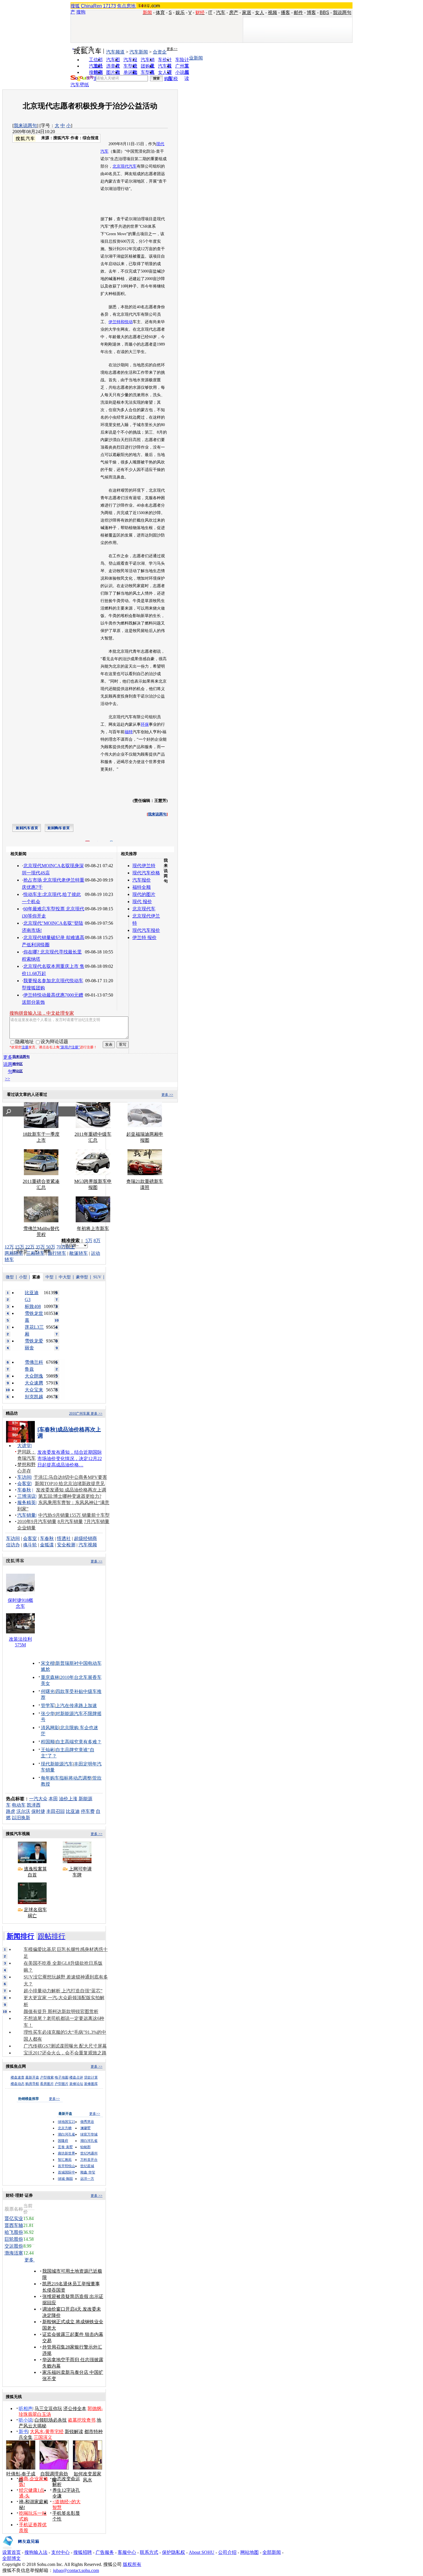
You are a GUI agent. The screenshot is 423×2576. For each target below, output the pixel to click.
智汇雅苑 (65, 2160)
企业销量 (26, 1528)
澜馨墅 (85, 2128)
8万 (97, 1241)
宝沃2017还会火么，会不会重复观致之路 (65, 2053)
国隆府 (63, 2141)
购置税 (171, 79)
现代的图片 (144, 894)
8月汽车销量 (70, 1521)
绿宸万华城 (89, 2134)
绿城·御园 (65, 2179)
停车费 (88, 1811)
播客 (285, 13)
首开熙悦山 (66, 2166)
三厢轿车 (35, 1253)
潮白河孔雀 (66, 2134)
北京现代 (121, 166)
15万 (20, 1247)
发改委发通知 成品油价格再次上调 (71, 1490)
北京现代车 (144, 909)
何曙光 (48, 1691)
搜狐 (75, 6)
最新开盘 (32, 2077)
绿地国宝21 (66, 2122)
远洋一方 (87, 2179)
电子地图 (62, 2077)
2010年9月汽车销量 (37, 1521)
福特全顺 (142, 887)
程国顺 (48, 1742)
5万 (89, 1241)
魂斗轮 (30, 1545)
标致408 (33, 1306)
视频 (273, 13)
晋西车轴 (14, 2225)
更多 (30, 2260)
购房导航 (32, 2084)
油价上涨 (68, 1799)
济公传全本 (75, 2409)
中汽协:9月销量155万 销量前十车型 (74, 1515)
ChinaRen (91, 6)
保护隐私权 (174, 2552)
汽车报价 (142, 880)
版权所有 (132, 2564)
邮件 (298, 13)
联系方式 (149, 2552)
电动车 (19, 1805)
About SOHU (202, 2552)
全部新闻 (272, 2552)
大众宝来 (34, 1390)
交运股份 (14, 2246)
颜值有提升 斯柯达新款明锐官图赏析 (61, 2011)
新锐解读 (74, 2432)
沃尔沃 (23, 1811)
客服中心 (127, 2552)
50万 (51, 1247)
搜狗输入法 (36, 2552)
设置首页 (12, 2552)
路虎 (11, 1811)
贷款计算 (91, 2077)
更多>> (172, 49)
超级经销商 (85, 1538)
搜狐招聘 (83, 2552)
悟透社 (64, 1538)
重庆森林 (50, 1677)
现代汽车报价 (146, 930)
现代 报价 (142, 902)
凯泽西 (34, 1805)
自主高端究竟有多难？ (79, 1742)
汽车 (221, 13)
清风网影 (50, 1728)
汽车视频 (88, 1545)
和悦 (125, 322)
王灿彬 (48, 1750)
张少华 (48, 1714)
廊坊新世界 (66, 2153)
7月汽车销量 (97, 1521)
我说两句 (342, 13)
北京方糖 (65, 2128)
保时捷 (38, 1811)
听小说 (26, 2420)
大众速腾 (34, 1383)
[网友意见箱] (21, 2548)
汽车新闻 (139, 52)
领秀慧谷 (87, 2122)
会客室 (24, 1484)
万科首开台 (89, 2160)
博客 (311, 13)
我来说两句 (25, 126)
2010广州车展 (79, 1414)
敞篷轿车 (79, 1253)
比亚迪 (73, 1811)
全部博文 (12, 2558)
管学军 (48, 1705)
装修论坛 (76, 2084)
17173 (109, 6)
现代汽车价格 (146, 873)
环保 (145, 724)
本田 (53, 1799)
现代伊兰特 (144, 866)
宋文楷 (48, 1663)
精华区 (18, 1064)
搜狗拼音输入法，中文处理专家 (42, 1013)
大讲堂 (24, 1446)
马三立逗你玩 (48, 2409)
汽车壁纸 (80, 85)
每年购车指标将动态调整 (66, 1778)
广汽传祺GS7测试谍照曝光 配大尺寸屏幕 (65, 2046)
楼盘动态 (18, 2084)
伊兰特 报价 (144, 937)
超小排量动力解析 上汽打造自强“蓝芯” (63, 1991)
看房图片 (47, 2084)
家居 (247, 13)
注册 (25, 1047)
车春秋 (24, 1490)
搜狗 (81, 12)
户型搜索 (47, 2077)
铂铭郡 (85, 2147)
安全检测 (66, 1545)
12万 (9, 1247)
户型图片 (62, 2084)
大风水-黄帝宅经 (47, 2432)
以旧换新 (21, 1818)
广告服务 (105, 2552)
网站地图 (249, 2552)
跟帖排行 (52, 1936)
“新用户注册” (70, 1047)
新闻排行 (20, 1936)
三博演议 (26, 1496)
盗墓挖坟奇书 (82, 2420)
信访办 (13, 1545)
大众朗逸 (34, 1376)
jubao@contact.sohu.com (76, 2570)
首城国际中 (66, 2172)
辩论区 (18, 1071)
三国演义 (43, 2437)
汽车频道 (115, 52)
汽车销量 (26, 1515)
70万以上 (66, 1247)
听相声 (26, 2409)
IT (210, 13)
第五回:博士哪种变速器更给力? (70, 1496)
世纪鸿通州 (89, 2153)
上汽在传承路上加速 (76, 1705)
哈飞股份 (14, 2232)
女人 (260, 13)
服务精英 (26, 1502)
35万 (40, 1247)
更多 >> (167, 1095)
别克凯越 (34, 1397)
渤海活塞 (14, 2253)
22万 (30, 1247)
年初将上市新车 (93, 1228)
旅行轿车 (57, 1253)
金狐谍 (47, 1545)
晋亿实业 (14, 2218)
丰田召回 (56, 1811)
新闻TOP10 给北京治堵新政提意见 (70, 1484)
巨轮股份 (14, 2239)
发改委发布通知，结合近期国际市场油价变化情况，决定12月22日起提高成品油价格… (70, 1459)
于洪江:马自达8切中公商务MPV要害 (70, 1477)
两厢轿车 (14, 1253)
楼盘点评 (76, 2077)
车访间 (24, 1477)
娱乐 (180, 13)
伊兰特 (115, 322)
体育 (160, 13)
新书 (23, 2432)
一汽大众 (38, 1799)
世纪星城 (87, 2166)
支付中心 (60, 2552)
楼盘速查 (18, 2077)
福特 (129, 732)
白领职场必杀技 (51, 2420)
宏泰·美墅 (65, 2147)
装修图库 (91, 2084)
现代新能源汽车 (57, 1764)
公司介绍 (227, 2552)
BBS (324, 13)
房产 (234, 13)
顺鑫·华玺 (88, 2172)
